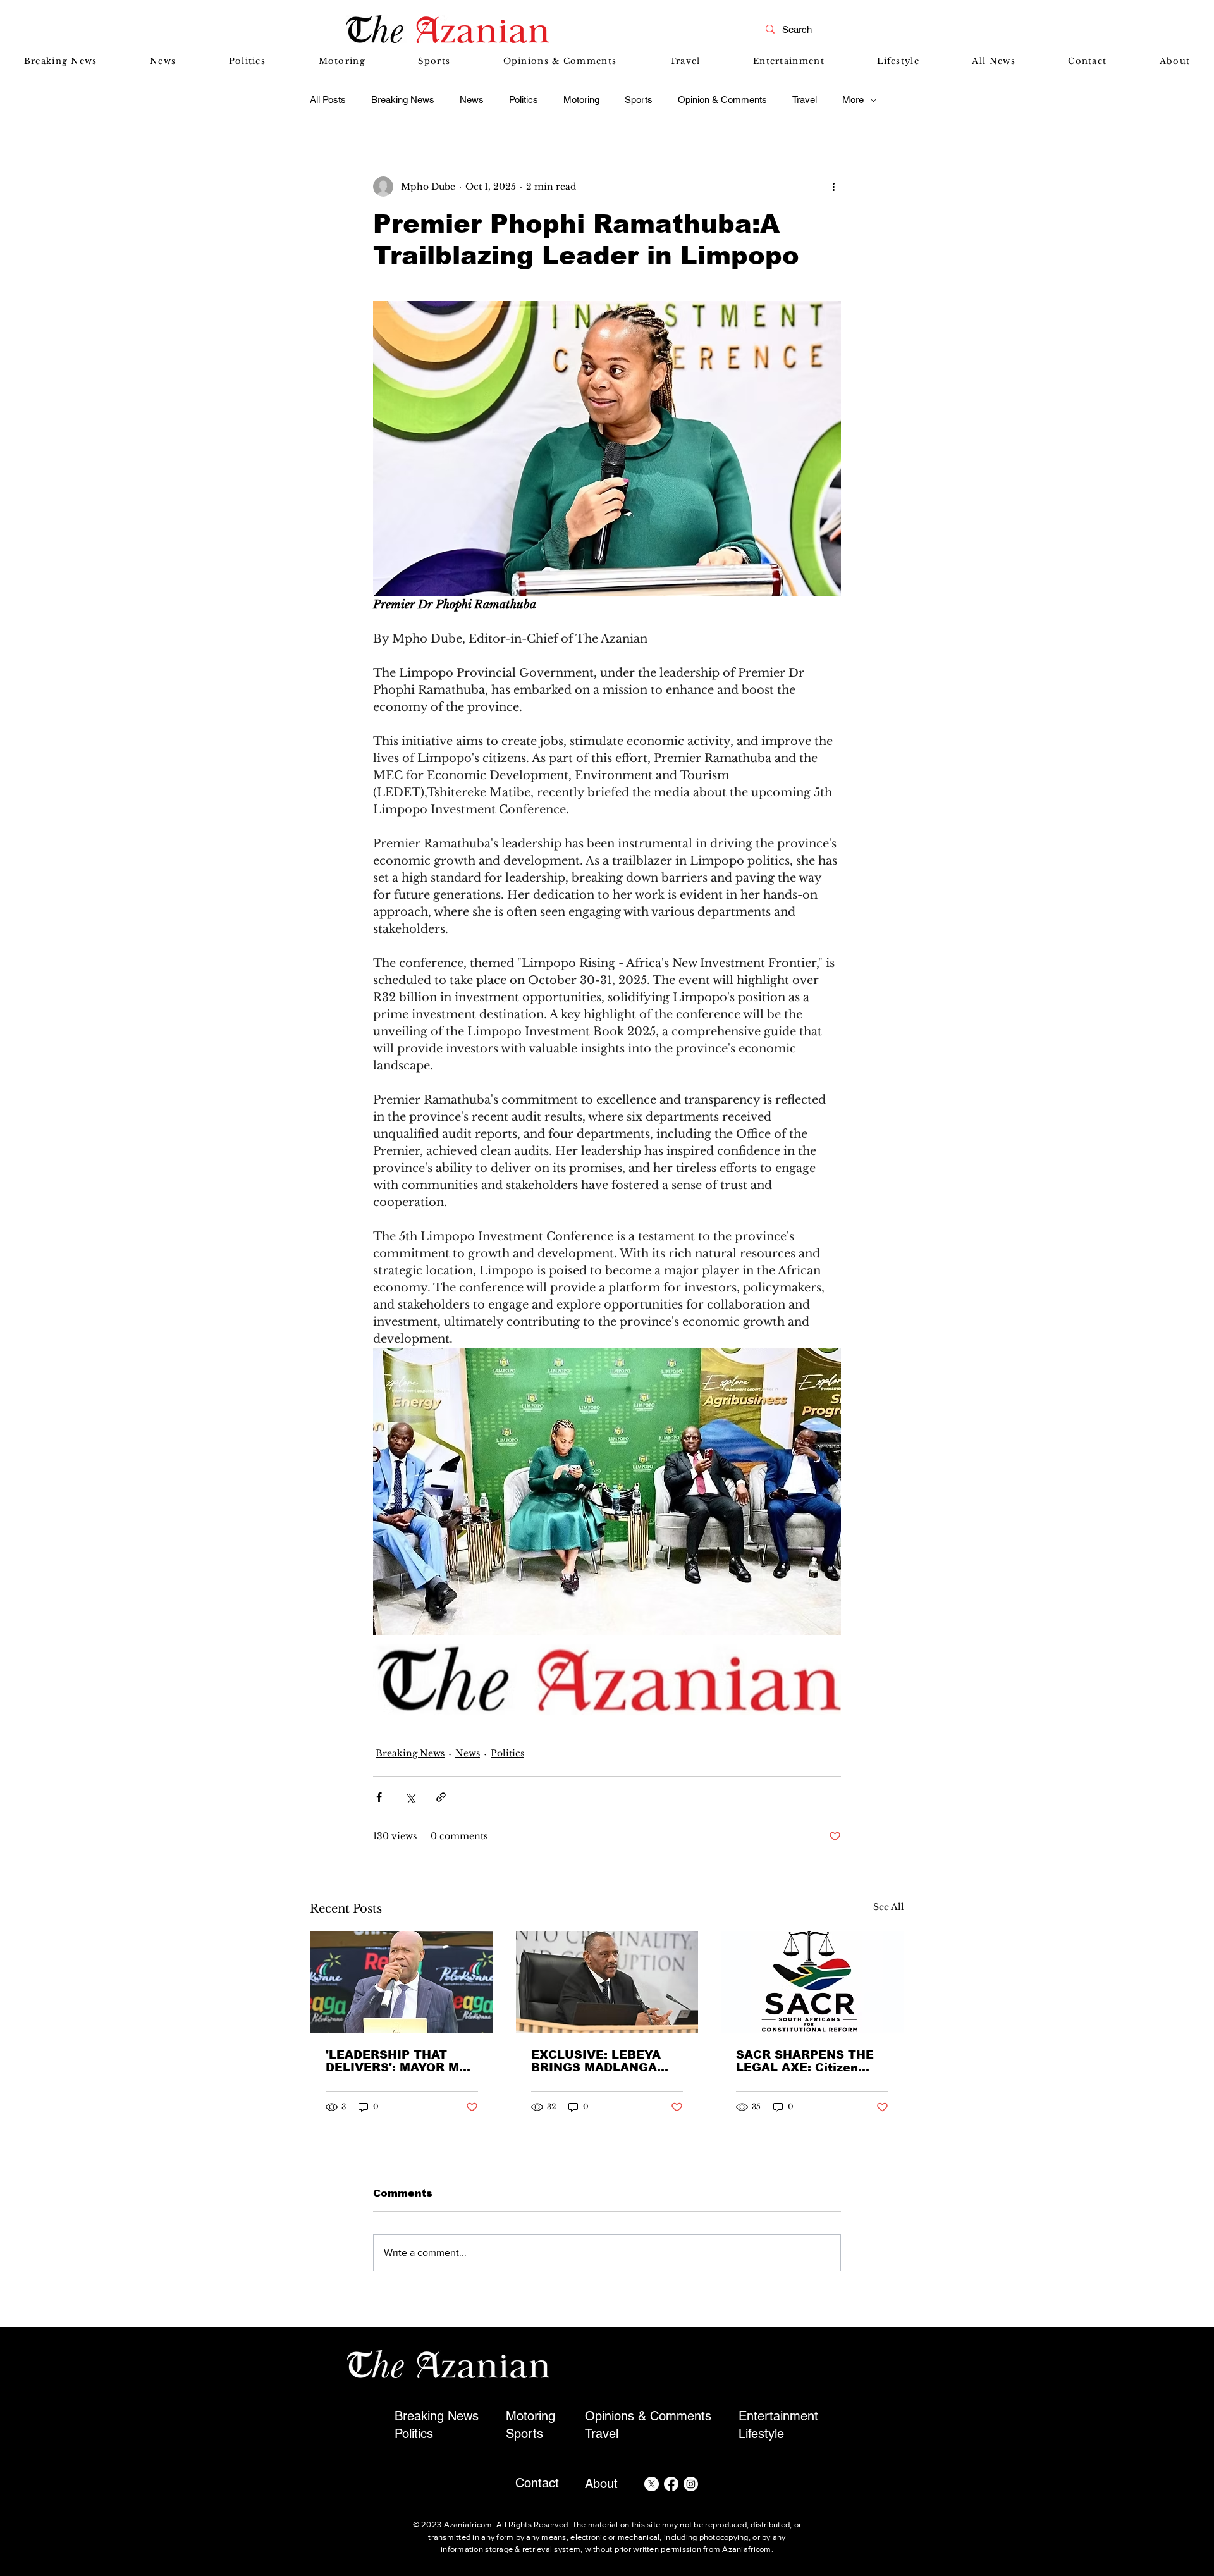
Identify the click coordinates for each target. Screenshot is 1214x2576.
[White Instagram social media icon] (691, 2484)
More (853, 100)
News (472, 100)
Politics (524, 100)
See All (889, 1907)
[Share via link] (441, 1797)
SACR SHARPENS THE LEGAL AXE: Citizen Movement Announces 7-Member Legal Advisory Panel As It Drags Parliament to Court (812, 2061)
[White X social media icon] (652, 2484)
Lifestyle (761, 2434)
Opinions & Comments (648, 2416)
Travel (805, 100)
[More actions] (833, 187)
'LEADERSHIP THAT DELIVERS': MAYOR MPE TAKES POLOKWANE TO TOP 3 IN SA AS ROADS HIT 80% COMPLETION (401, 2061)
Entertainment (778, 2416)
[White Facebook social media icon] (671, 2484)
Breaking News (403, 100)
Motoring (581, 100)
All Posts (328, 100)
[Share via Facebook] (379, 1797)
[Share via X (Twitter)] (410, 1797)
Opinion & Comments (722, 100)
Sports (639, 100)
